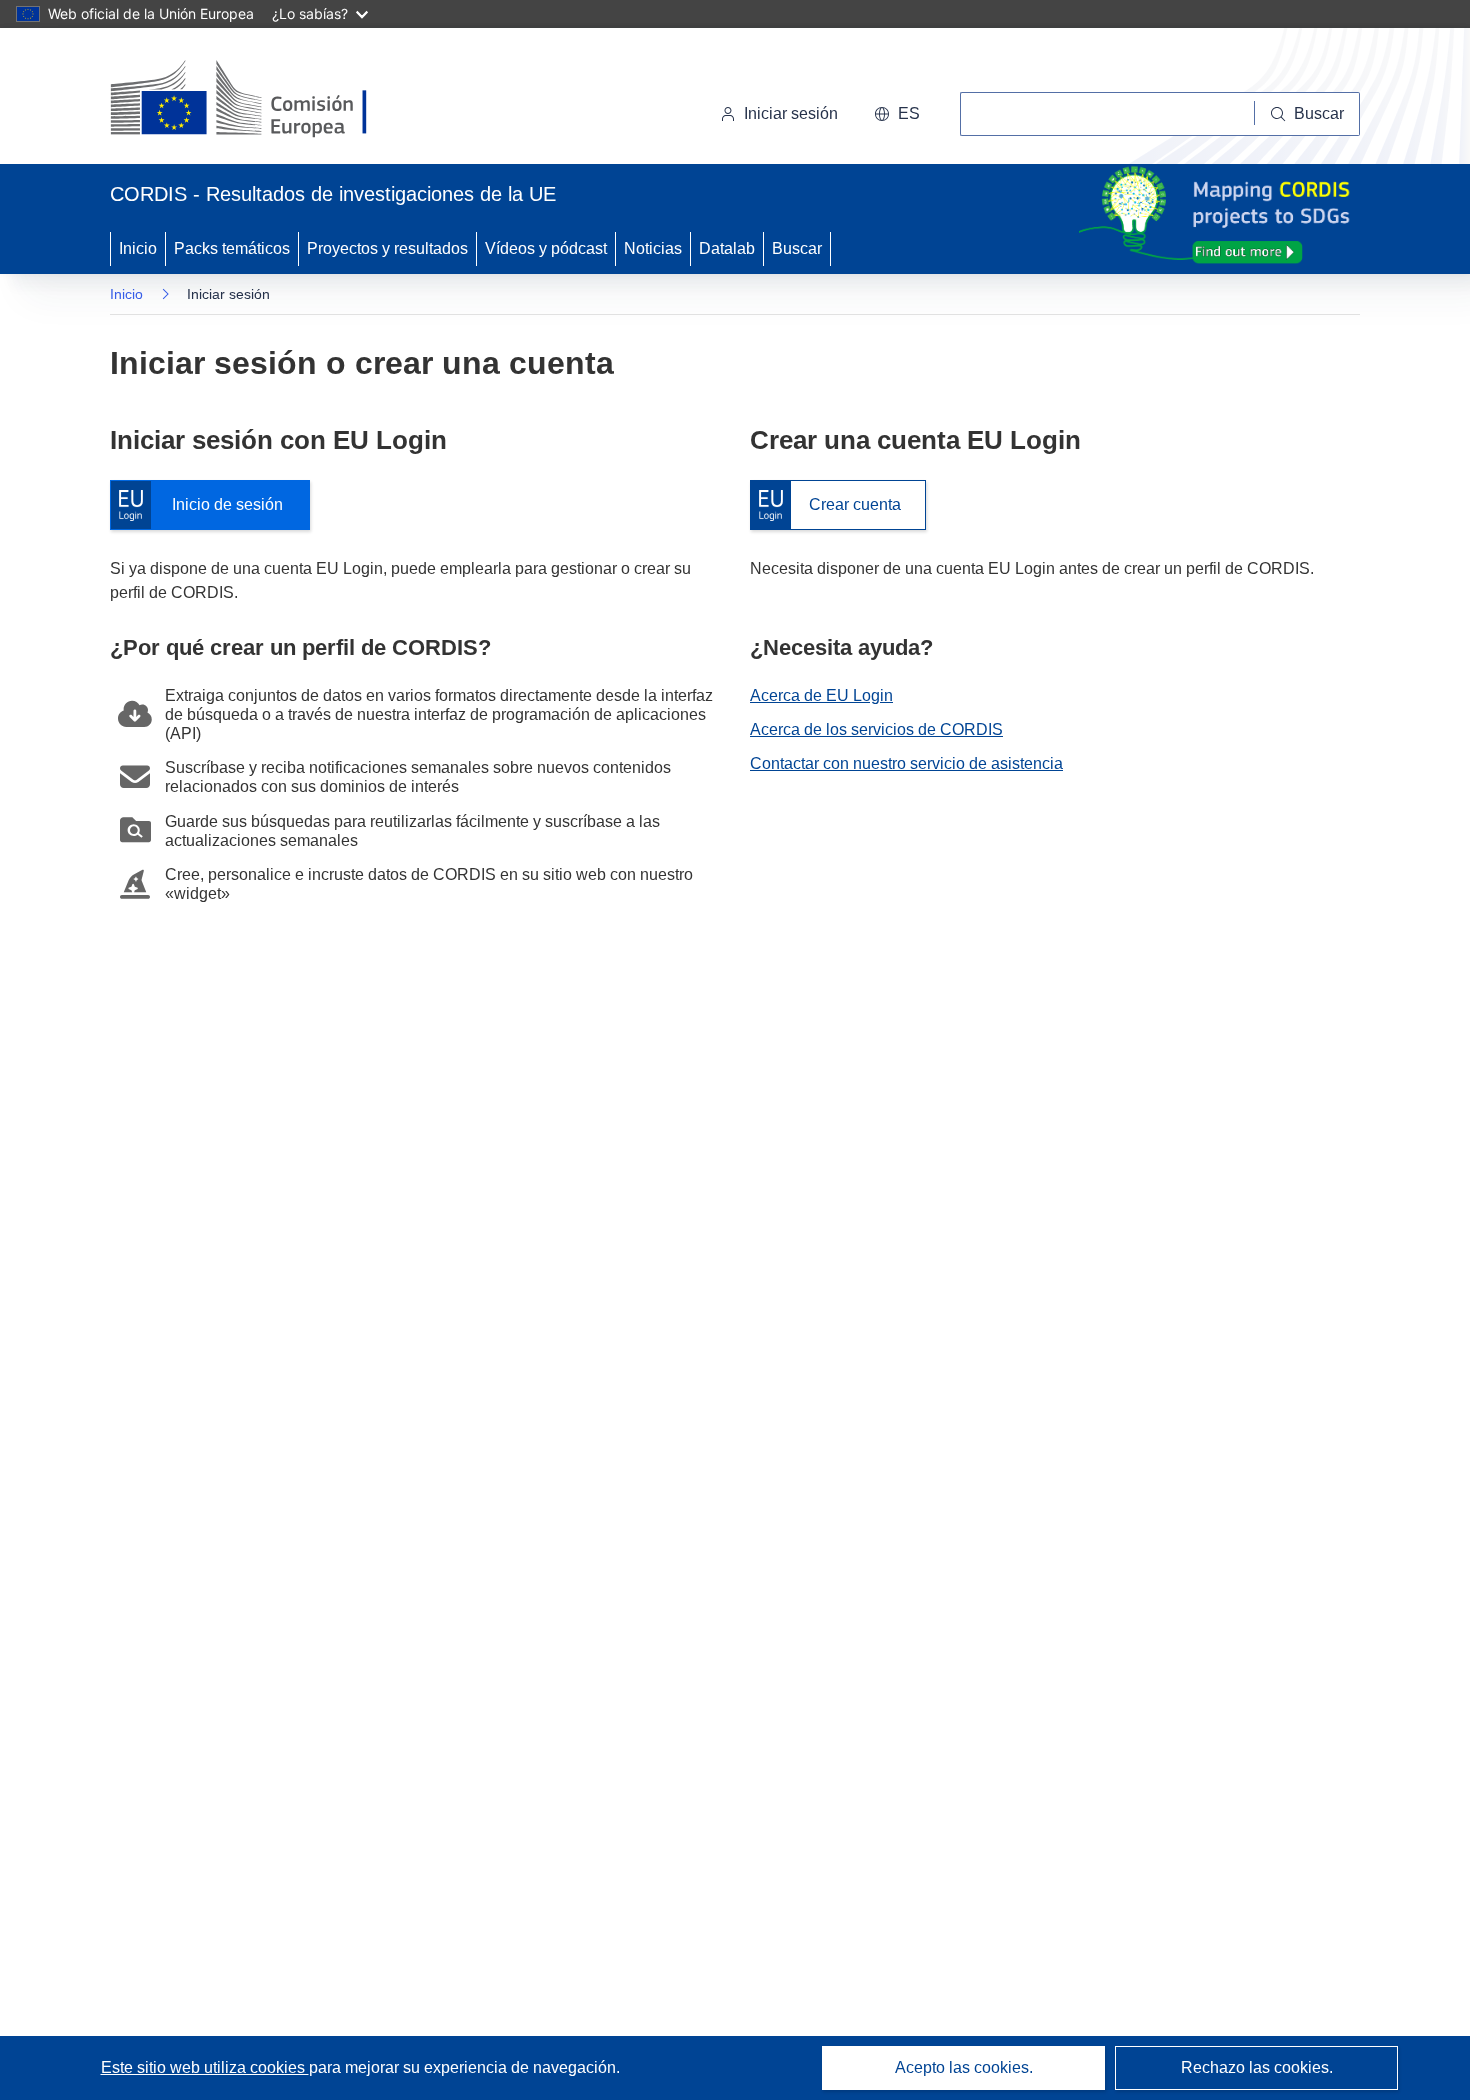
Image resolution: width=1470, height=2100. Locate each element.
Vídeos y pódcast (546, 248)
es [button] (909, 113)
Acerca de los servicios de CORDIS (876, 729)
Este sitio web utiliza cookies (205, 2067)
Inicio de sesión (206, 505)
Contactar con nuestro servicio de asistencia (906, 763)
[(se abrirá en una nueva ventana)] (271, 100)
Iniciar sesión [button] (791, 113)
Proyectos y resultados (387, 248)
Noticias (653, 248)
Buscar (797, 248)
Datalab (727, 248)
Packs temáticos (232, 248)
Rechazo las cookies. (1257, 2067)
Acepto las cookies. (964, 2067)
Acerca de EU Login (821, 695)
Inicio (138, 248)
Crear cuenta (825, 505)
